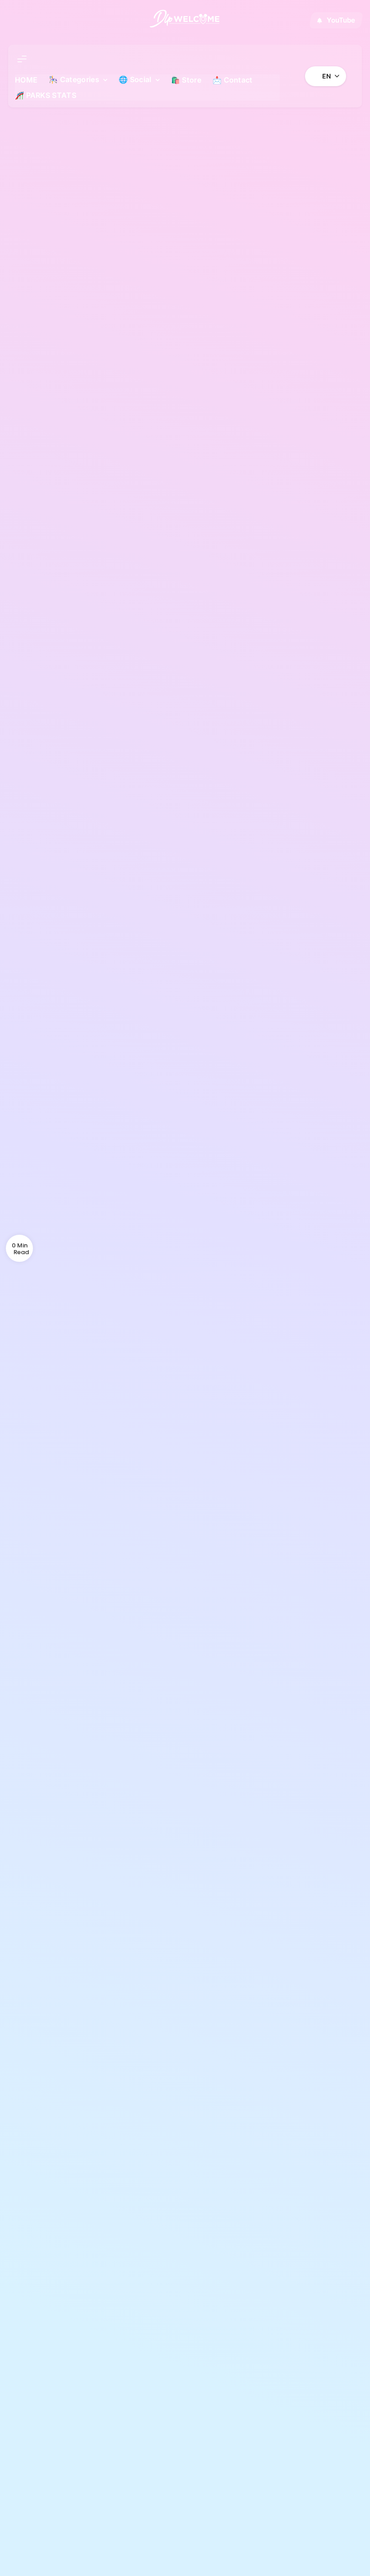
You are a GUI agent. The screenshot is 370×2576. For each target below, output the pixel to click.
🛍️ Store (186, 80)
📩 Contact (233, 80)
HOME (26, 80)
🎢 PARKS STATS (46, 95)
